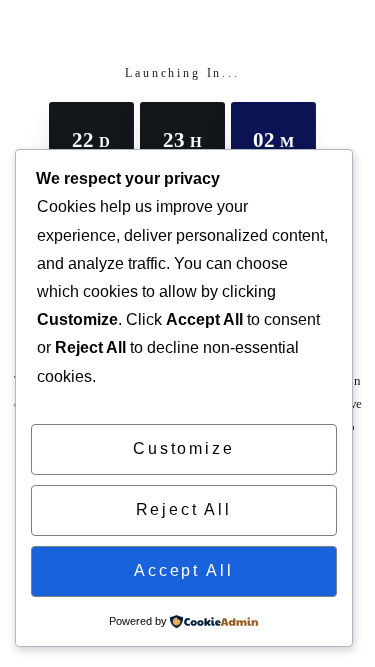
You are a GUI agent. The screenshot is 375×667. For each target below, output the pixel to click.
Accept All (183, 570)
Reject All (184, 509)
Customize (183, 448)
